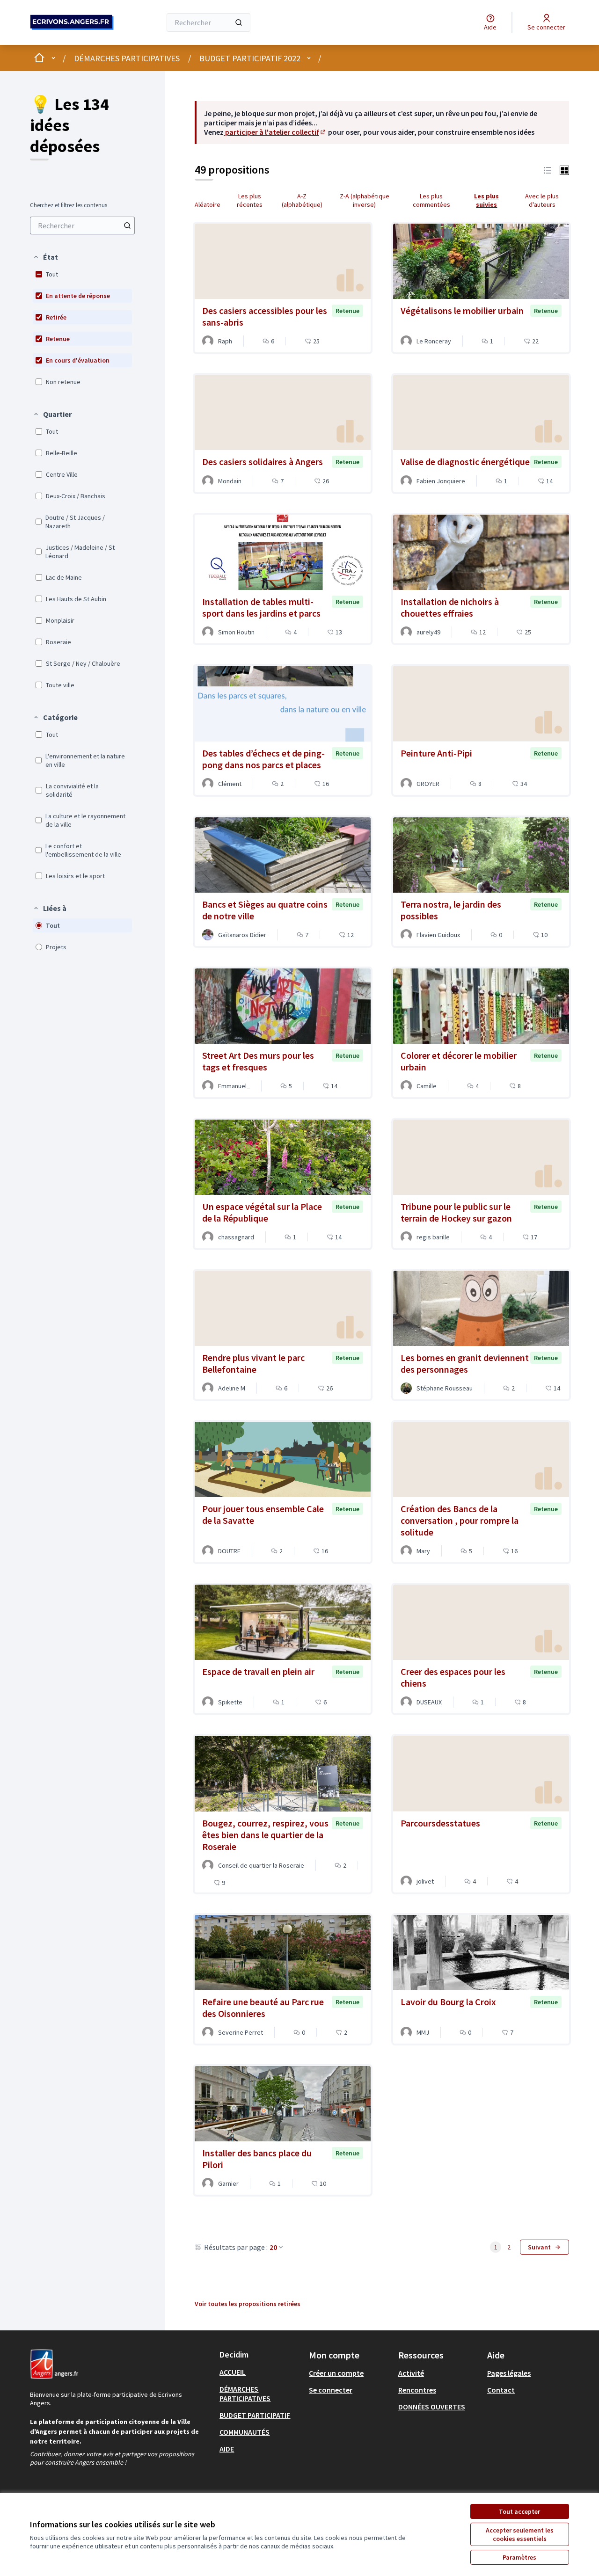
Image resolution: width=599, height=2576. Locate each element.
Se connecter (331, 2390)
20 (273, 2247)
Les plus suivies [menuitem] (486, 200)
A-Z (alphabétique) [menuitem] (302, 200)
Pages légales (509, 2373)
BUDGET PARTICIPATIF (255, 2415)
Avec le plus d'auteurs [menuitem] (542, 200)
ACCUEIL (233, 2372)
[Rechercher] (239, 22)
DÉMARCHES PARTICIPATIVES (127, 58)
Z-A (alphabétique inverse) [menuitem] (365, 200)
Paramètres (519, 2557)
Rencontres (417, 2390)
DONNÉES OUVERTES (432, 2407)
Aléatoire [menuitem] (208, 204)
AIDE (227, 2449)
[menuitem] (82, 226)
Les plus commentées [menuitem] (431, 200)
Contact (501, 2390)
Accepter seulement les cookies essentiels (520, 2534)
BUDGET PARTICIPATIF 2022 (250, 58)
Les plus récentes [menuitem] (250, 200)
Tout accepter (519, 2511)
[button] (45, 257)
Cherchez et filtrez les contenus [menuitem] (69, 205)
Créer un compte (336, 2373)
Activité (411, 2373)
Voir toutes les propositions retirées (248, 2304)
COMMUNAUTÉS (245, 2432)
